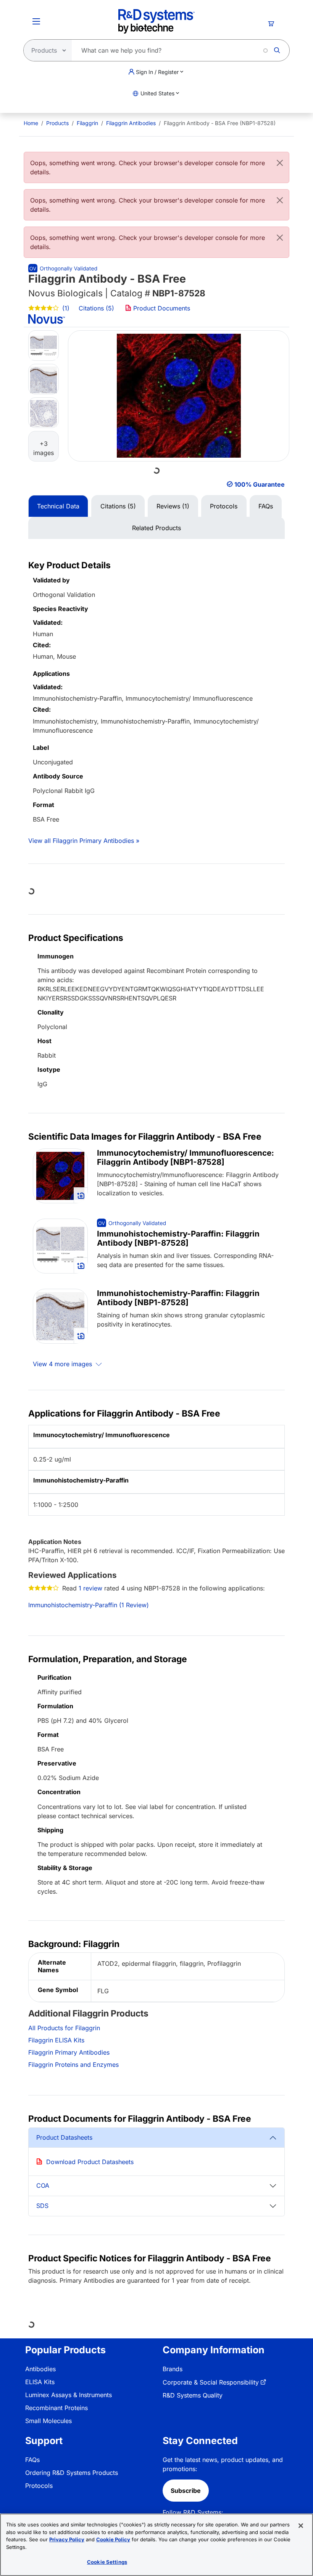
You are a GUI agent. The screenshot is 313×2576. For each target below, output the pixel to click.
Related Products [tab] (156, 528)
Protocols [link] (39, 2486)
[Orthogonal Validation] (63, 268)
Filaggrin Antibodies (131, 123)
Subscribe (186, 2491)
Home (31, 123)
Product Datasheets (64, 2137)
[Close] (280, 163)
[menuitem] (31, 123)
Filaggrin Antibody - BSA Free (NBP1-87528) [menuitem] (220, 123)
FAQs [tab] (266, 506)
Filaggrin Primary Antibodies (69, 2052)
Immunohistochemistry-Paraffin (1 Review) (89, 1605)
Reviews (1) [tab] (173, 506)
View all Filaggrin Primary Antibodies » (84, 841)
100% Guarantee (260, 484)
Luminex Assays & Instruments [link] (69, 2395)
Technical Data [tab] (58, 506)
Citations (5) (97, 308)
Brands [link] (173, 2369)
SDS (42, 2206)
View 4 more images (63, 1364)
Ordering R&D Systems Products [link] (72, 2473)
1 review (90, 1588)
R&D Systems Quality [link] (193, 2395)
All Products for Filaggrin (64, 2028)
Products (57, 123)
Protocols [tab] (224, 506)
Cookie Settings (107, 2562)
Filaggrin (87, 123)
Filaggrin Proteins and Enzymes (73, 2065)
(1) (65, 308)
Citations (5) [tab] (118, 506)
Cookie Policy (113, 2539)
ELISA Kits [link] (40, 2382)
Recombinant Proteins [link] (56, 2408)
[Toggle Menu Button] (36, 21)
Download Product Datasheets (90, 2162)
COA (43, 2185)
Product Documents (161, 308)
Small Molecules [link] (48, 2421)
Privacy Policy (67, 2539)
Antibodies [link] (40, 2369)
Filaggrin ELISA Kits (56, 2040)
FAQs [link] (32, 2460)
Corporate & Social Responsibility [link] (211, 2382)
